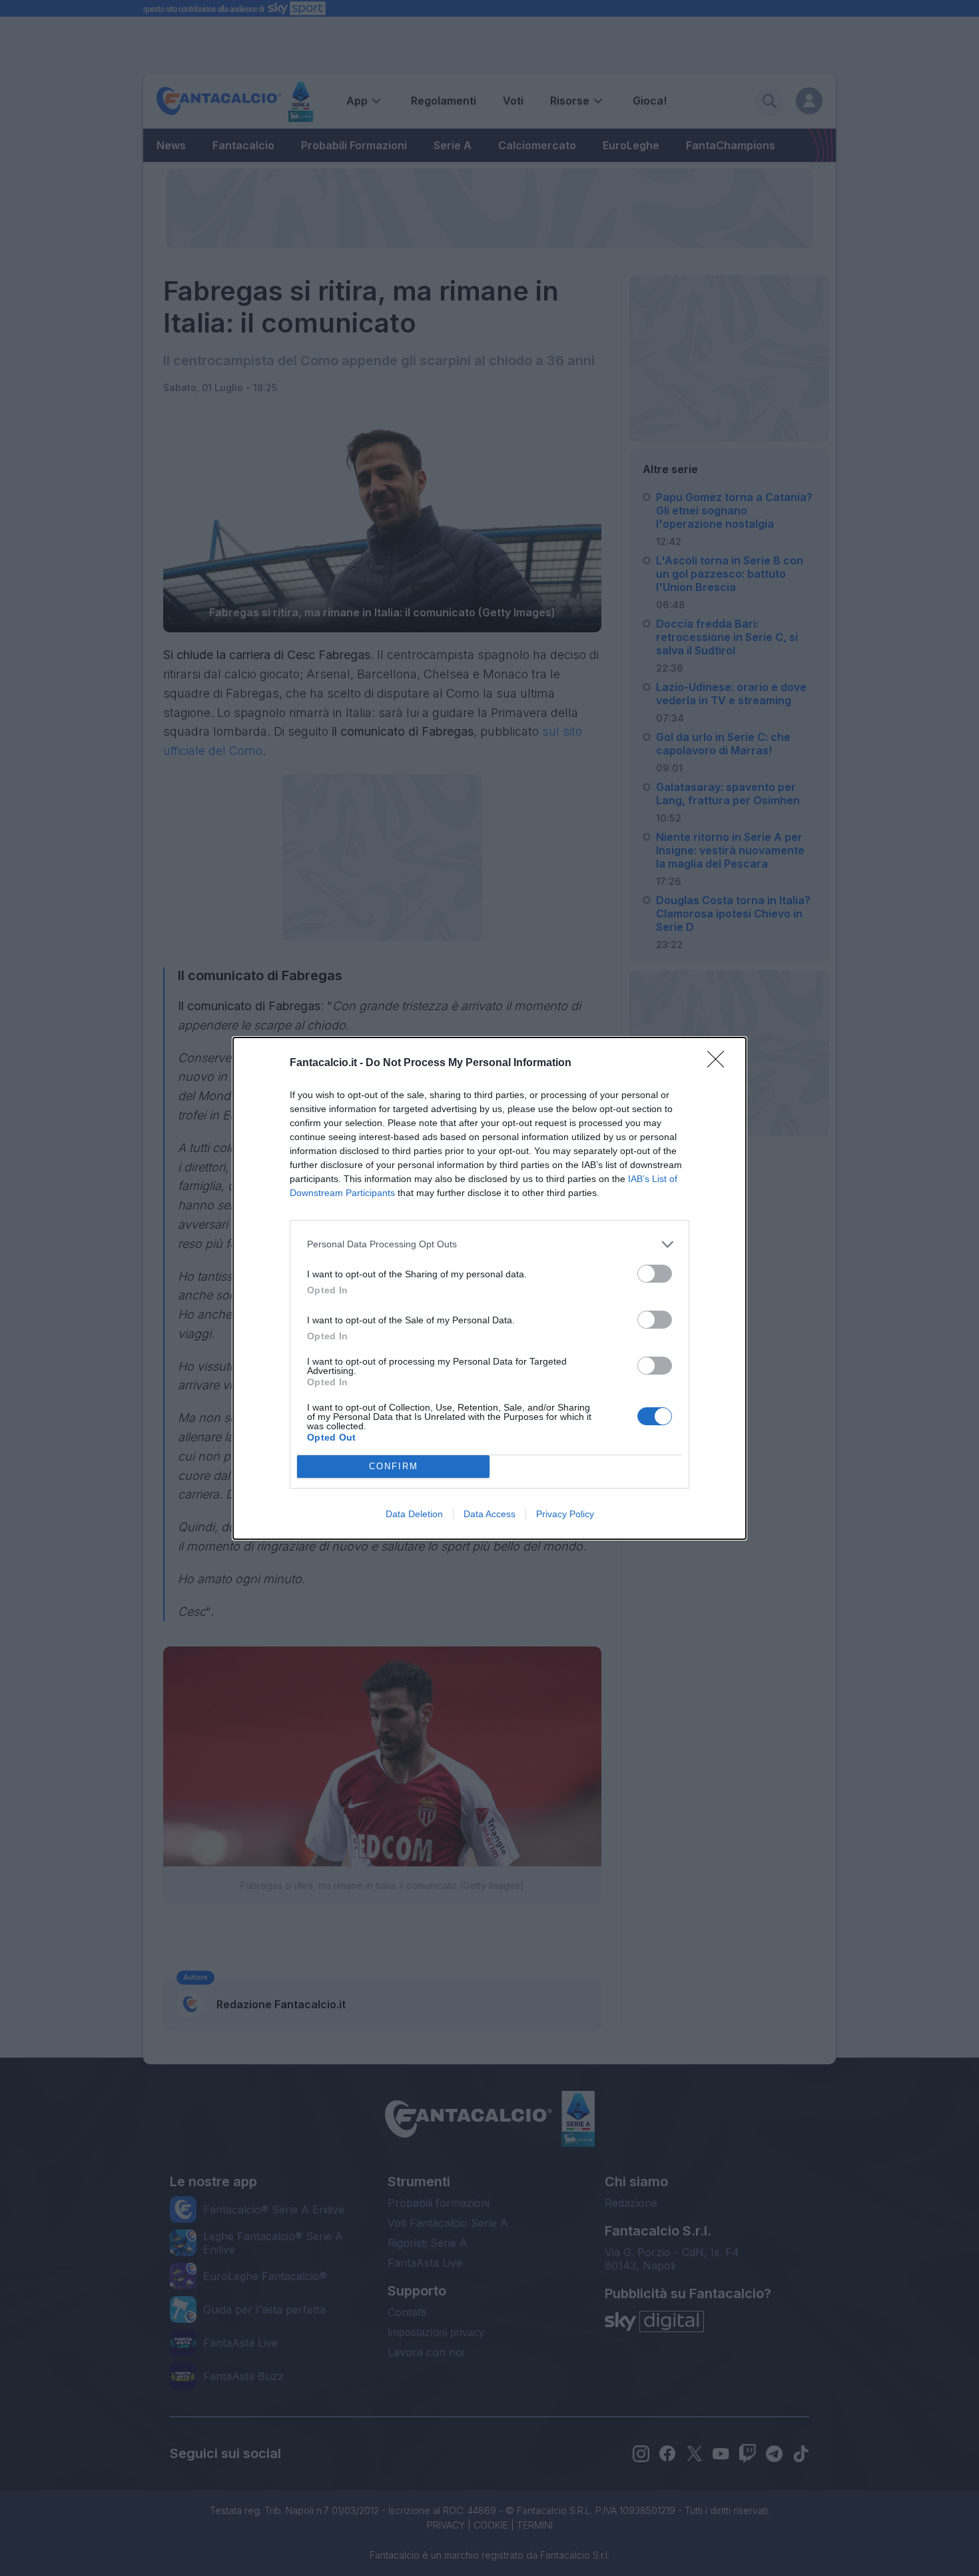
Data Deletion (414, 1514)
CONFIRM (394, 1466)
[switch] (655, 1274)
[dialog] (489, 1288)
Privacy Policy (565, 1514)
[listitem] (489, 1244)
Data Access (489, 1514)
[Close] (720, 1063)
